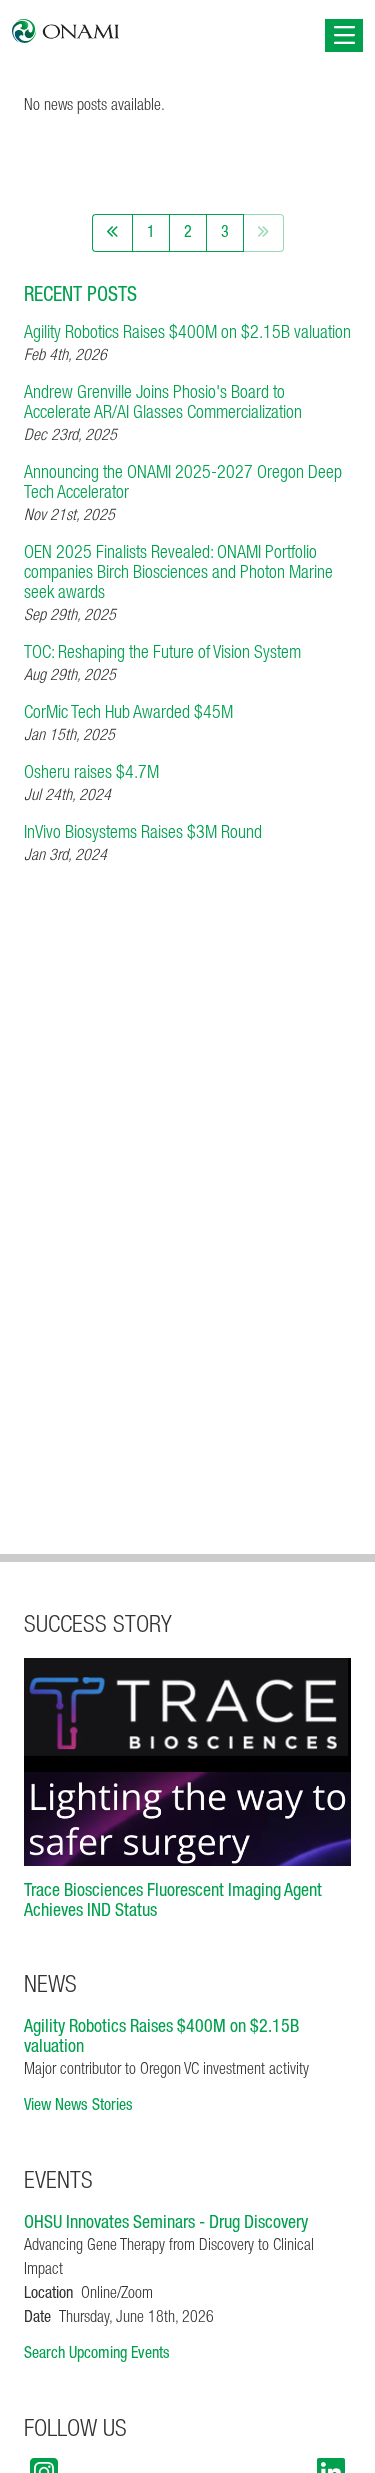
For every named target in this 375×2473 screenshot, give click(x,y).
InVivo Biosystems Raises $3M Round (143, 834)
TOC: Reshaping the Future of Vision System (162, 654)
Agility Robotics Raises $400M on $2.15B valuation (187, 334)
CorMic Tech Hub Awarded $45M (128, 714)
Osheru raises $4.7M (91, 774)
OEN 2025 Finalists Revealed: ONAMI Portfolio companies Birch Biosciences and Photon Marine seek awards (178, 574)
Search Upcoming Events (97, 2354)
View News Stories (78, 2106)
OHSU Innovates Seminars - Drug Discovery (166, 2224)
